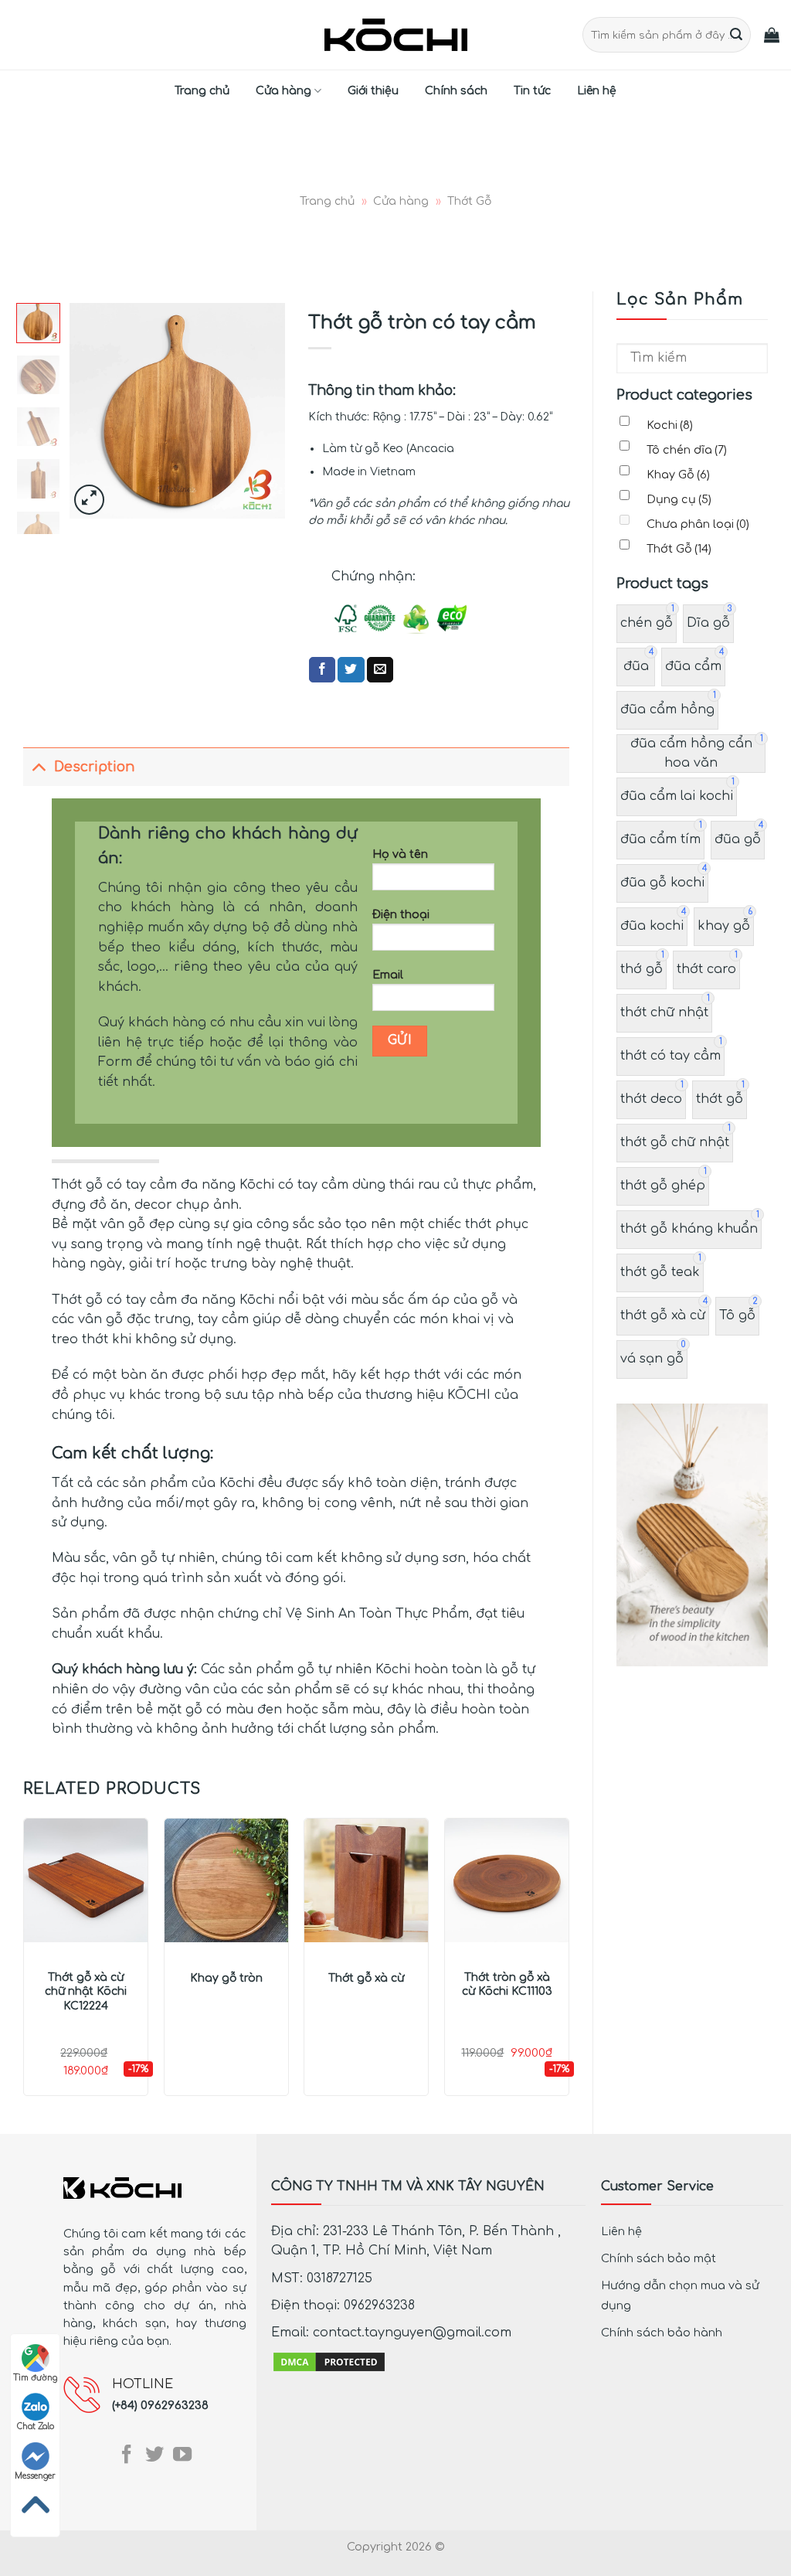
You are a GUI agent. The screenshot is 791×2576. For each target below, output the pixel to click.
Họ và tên (400, 854)
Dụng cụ (679, 499)
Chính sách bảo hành (662, 2333)
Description (94, 767)
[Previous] (93, 411)
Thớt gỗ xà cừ (366, 1978)
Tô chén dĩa (687, 450)
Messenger (35, 2476)
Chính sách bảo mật (659, 2258)
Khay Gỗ (678, 475)
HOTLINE (143, 2384)
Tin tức (532, 91)
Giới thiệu (373, 91)
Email (388, 975)
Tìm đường (35, 2378)
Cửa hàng (283, 91)
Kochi (670, 425)
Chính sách (456, 91)
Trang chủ (202, 91)
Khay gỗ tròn (226, 1978)
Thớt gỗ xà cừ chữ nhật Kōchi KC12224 (86, 1991)
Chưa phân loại (698, 524)
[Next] (261, 411)
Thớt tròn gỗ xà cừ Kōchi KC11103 (507, 1984)
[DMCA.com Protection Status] (329, 2362)
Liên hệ (597, 91)
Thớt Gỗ (469, 201)
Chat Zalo (36, 2426)
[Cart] (772, 35)
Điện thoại (401, 914)
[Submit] (737, 35)
